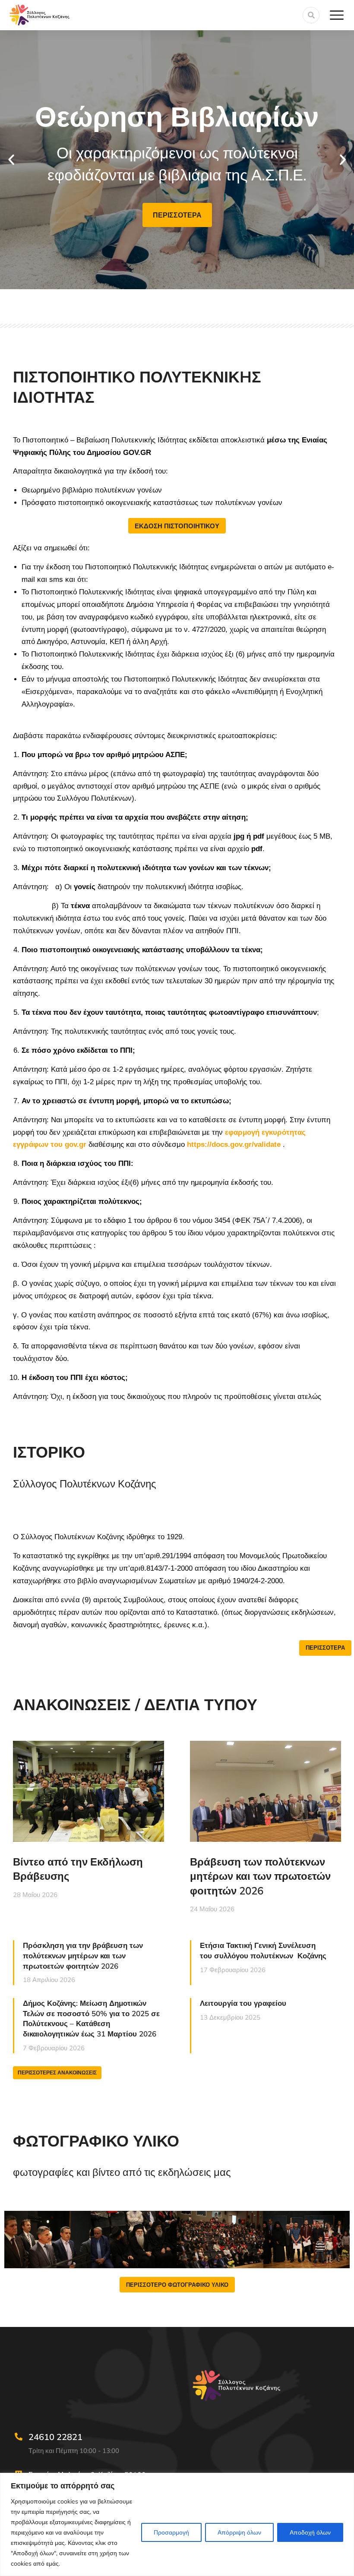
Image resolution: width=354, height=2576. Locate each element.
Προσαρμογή (171, 2532)
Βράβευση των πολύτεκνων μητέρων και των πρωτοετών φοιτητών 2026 (260, 1876)
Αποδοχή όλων (310, 2532)
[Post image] (88, 1791)
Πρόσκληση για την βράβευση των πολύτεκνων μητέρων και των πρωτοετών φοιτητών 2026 (83, 1956)
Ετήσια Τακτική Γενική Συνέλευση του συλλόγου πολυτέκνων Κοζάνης (263, 1950)
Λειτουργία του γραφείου (243, 2003)
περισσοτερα (177, 215)
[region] (177, 2524)
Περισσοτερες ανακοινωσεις (57, 2072)
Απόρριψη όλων (239, 2532)
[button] (11, 160)
